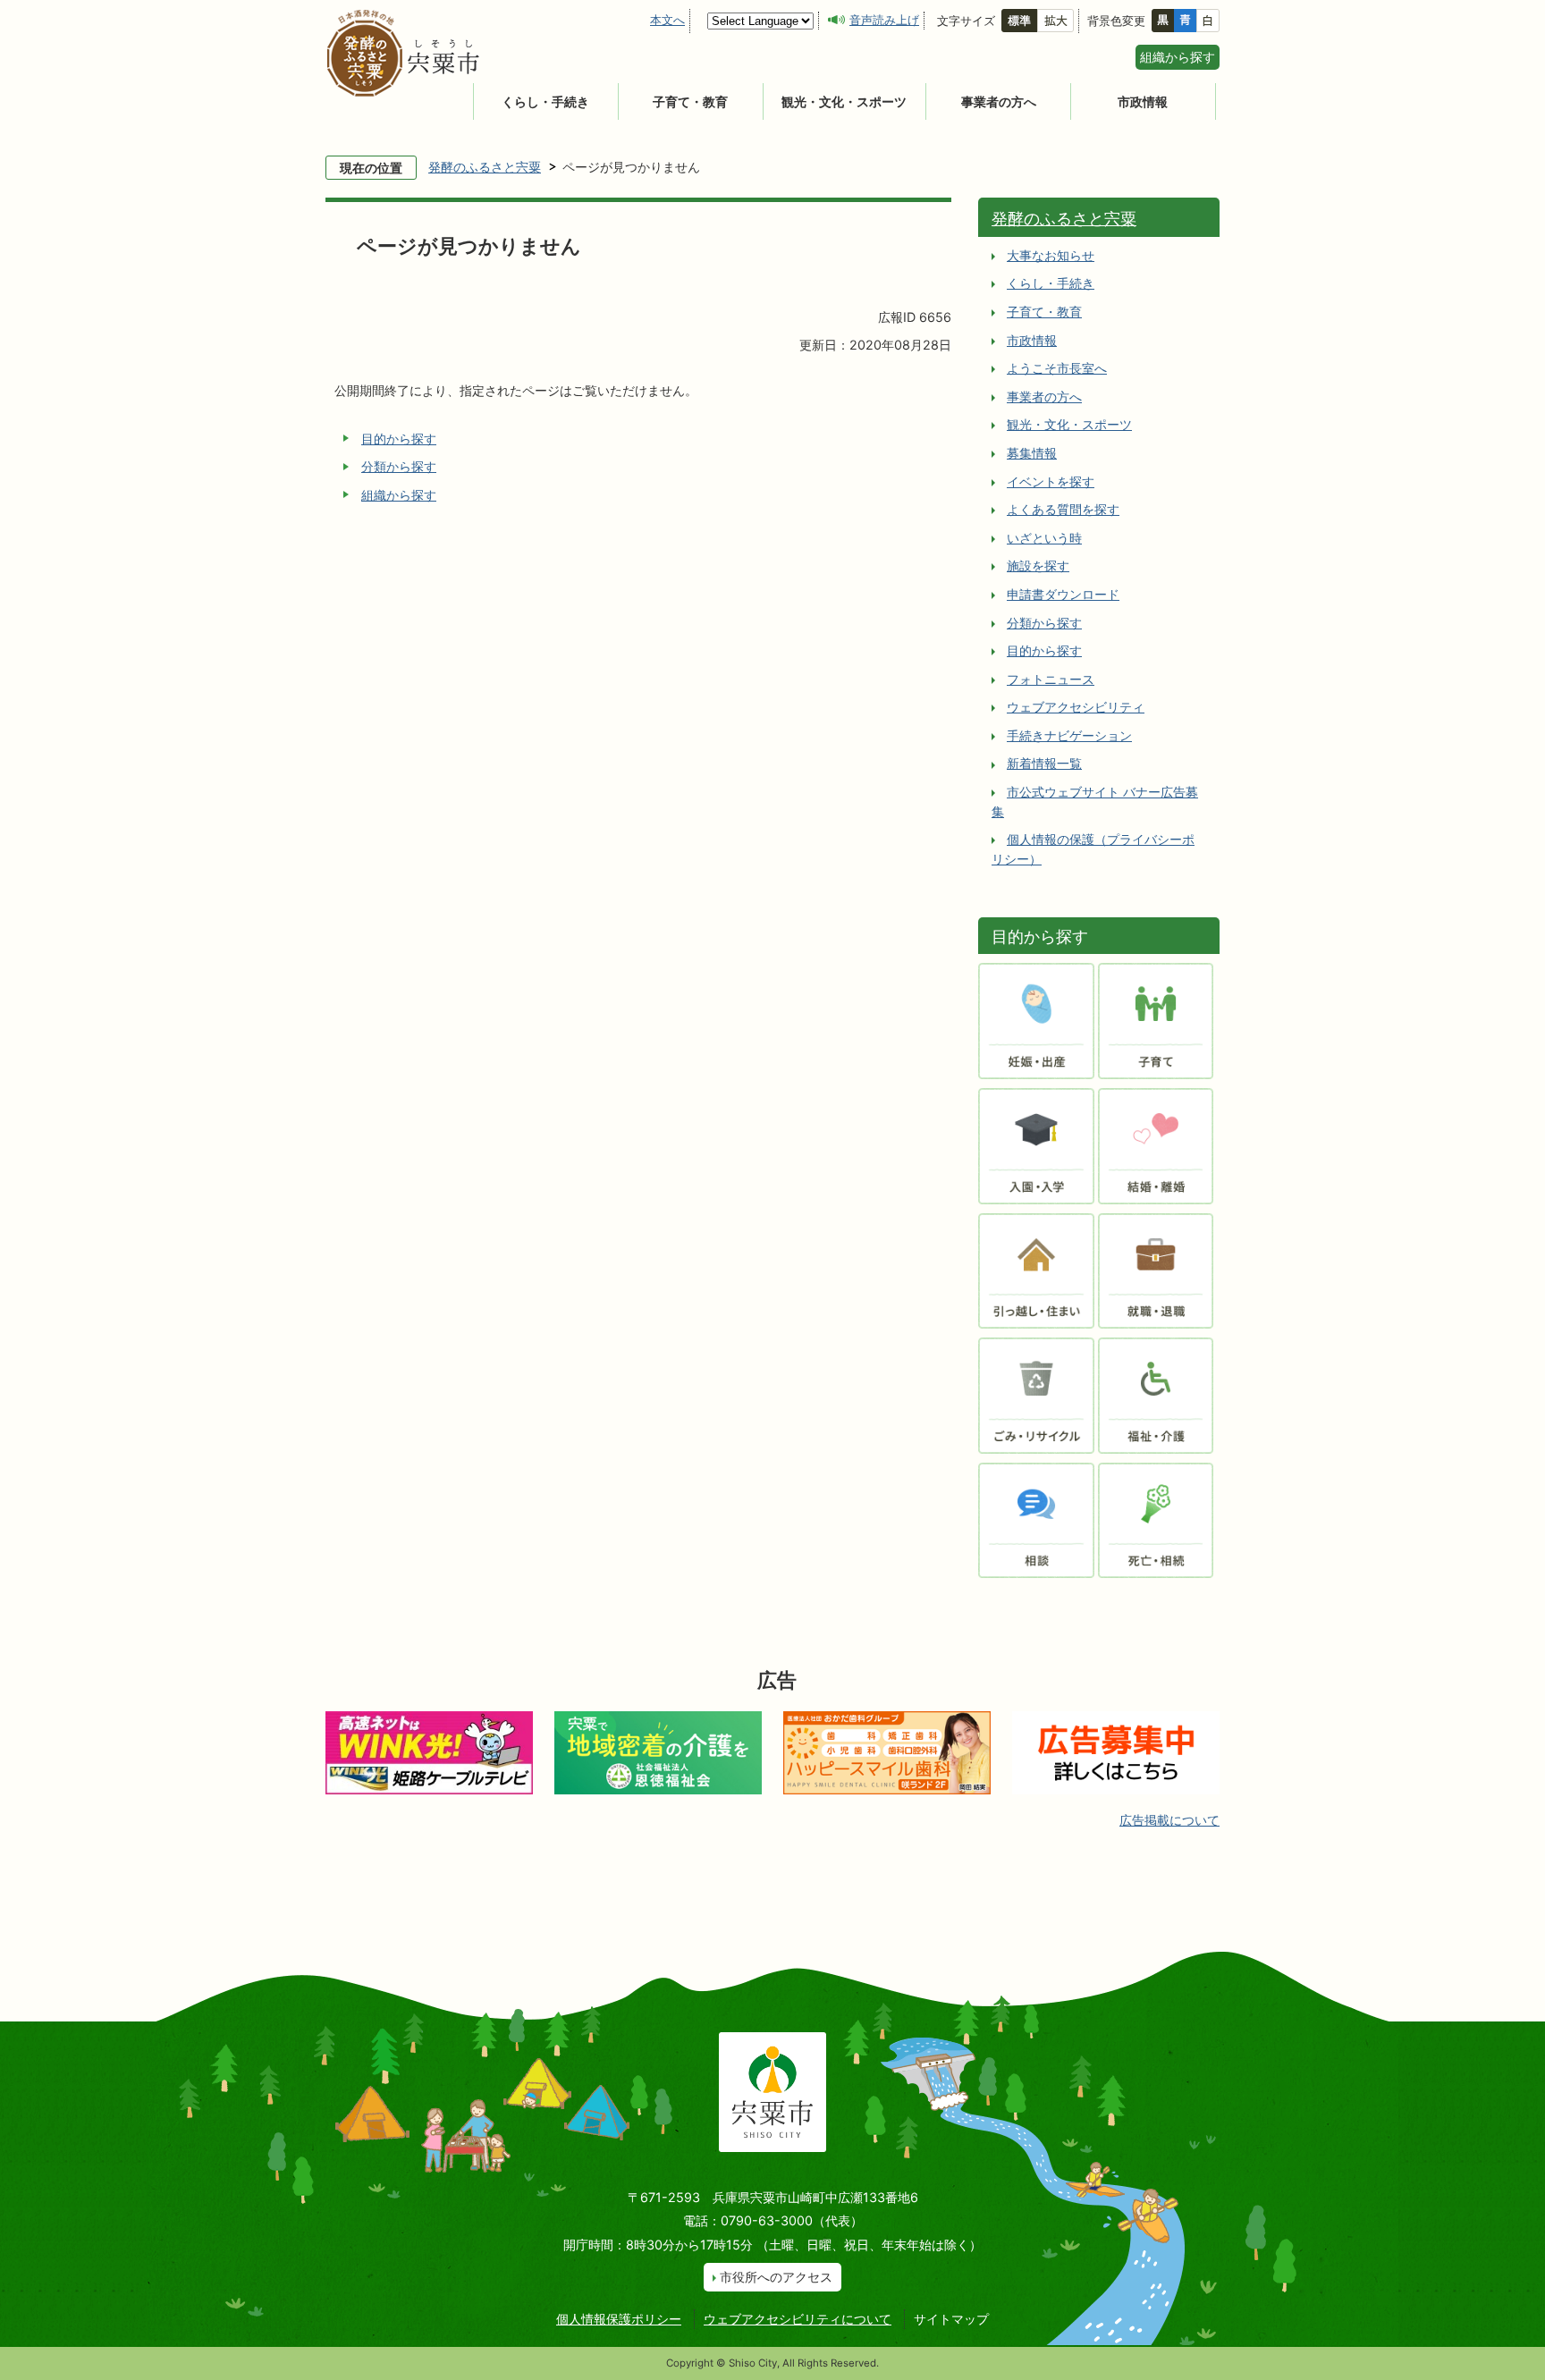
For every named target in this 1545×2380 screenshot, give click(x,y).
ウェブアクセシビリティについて (798, 2319)
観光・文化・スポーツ (844, 101)
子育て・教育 (690, 101)
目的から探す (399, 439)
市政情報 (1143, 101)
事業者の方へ (999, 101)
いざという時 (1044, 538)
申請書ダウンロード (1063, 594)
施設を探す (1038, 565)
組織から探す (1178, 57)
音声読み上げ (884, 20)
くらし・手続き (545, 101)
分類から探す (399, 466)
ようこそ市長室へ (1057, 368)
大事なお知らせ (1051, 255)
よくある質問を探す (1063, 509)
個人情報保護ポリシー (619, 2319)
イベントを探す (1051, 481)
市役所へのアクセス (776, 2277)
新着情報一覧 (1044, 763)
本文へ (667, 20)
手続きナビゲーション (1069, 735)
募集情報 (1032, 453)
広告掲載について (1169, 1820)
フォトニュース (1051, 679)
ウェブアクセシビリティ (1076, 707)
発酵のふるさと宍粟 (485, 167)
